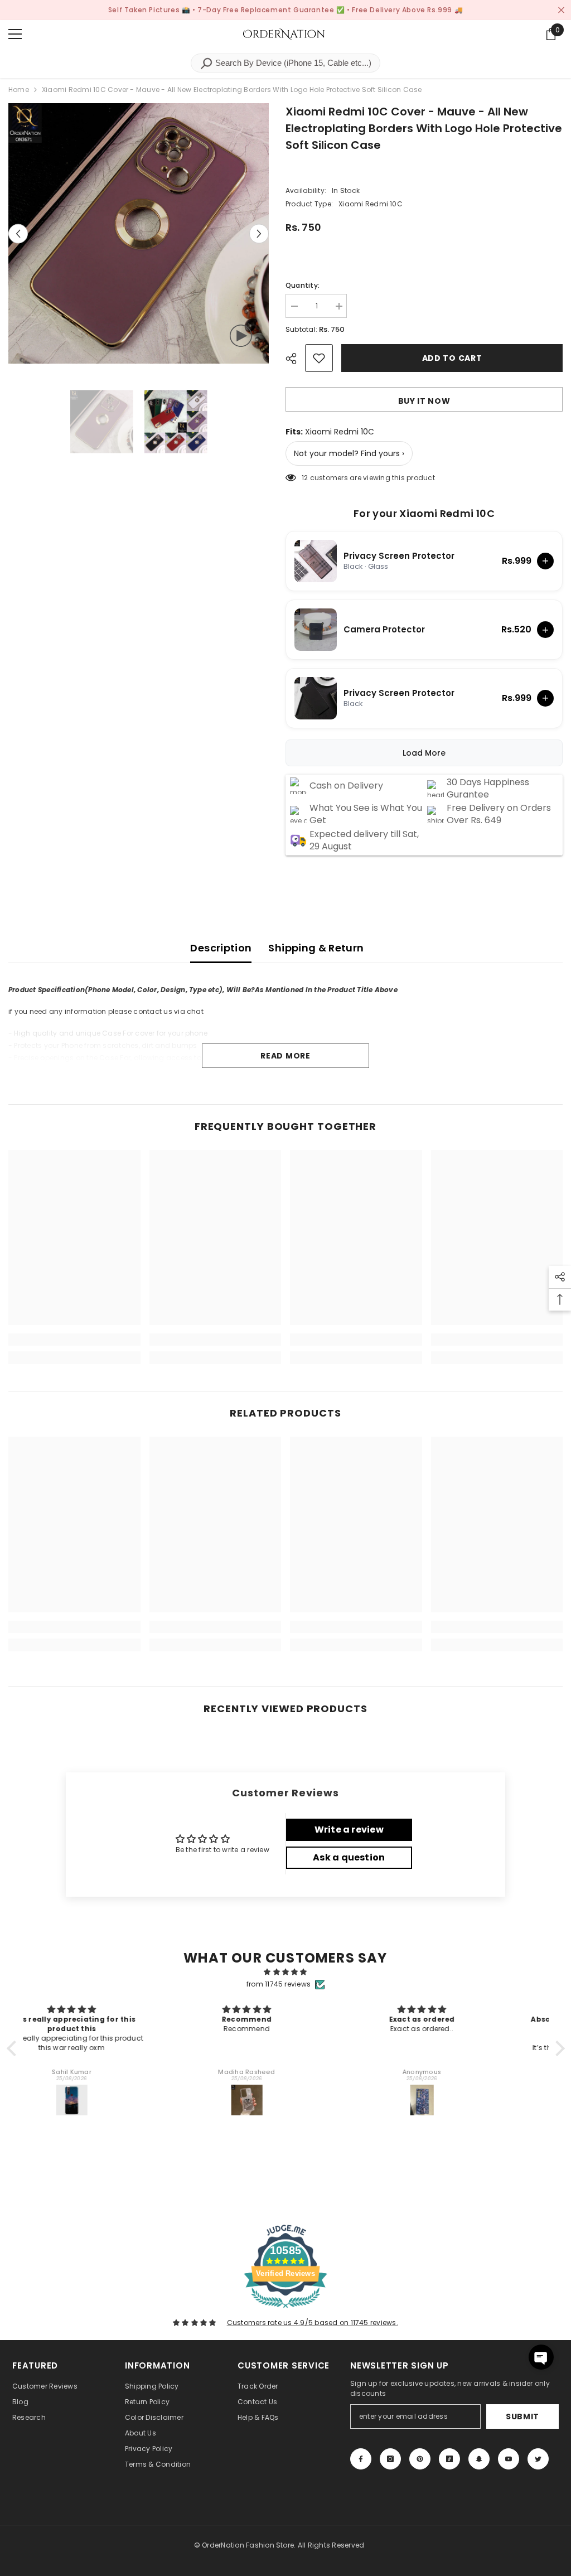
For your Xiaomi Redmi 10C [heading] (424, 514)
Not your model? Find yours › (349, 453)
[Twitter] (538, 2459)
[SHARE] (295, 359)
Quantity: (303, 285)
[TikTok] (449, 2459)
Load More (424, 753)
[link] (74, 1340)
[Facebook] (361, 2459)
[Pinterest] (420, 2459)
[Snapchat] (479, 2459)
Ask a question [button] (349, 1857)
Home (19, 90)
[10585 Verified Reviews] (285, 2310)
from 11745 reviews (279, 1984)
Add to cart (452, 358)
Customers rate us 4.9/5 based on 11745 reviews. (313, 2323)
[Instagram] (390, 2459)
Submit (522, 2416)
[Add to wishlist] (319, 358)
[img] (286, 1972)
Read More (285, 1056)
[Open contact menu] (541, 2357)
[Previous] (18, 233)
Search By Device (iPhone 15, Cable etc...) (292, 63)
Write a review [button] (349, 1830)
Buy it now (424, 401)
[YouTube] (509, 2459)
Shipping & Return (316, 948)
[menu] (15, 34)
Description (221, 948)
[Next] (259, 233)
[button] (14, 2048)
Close (561, 10)
